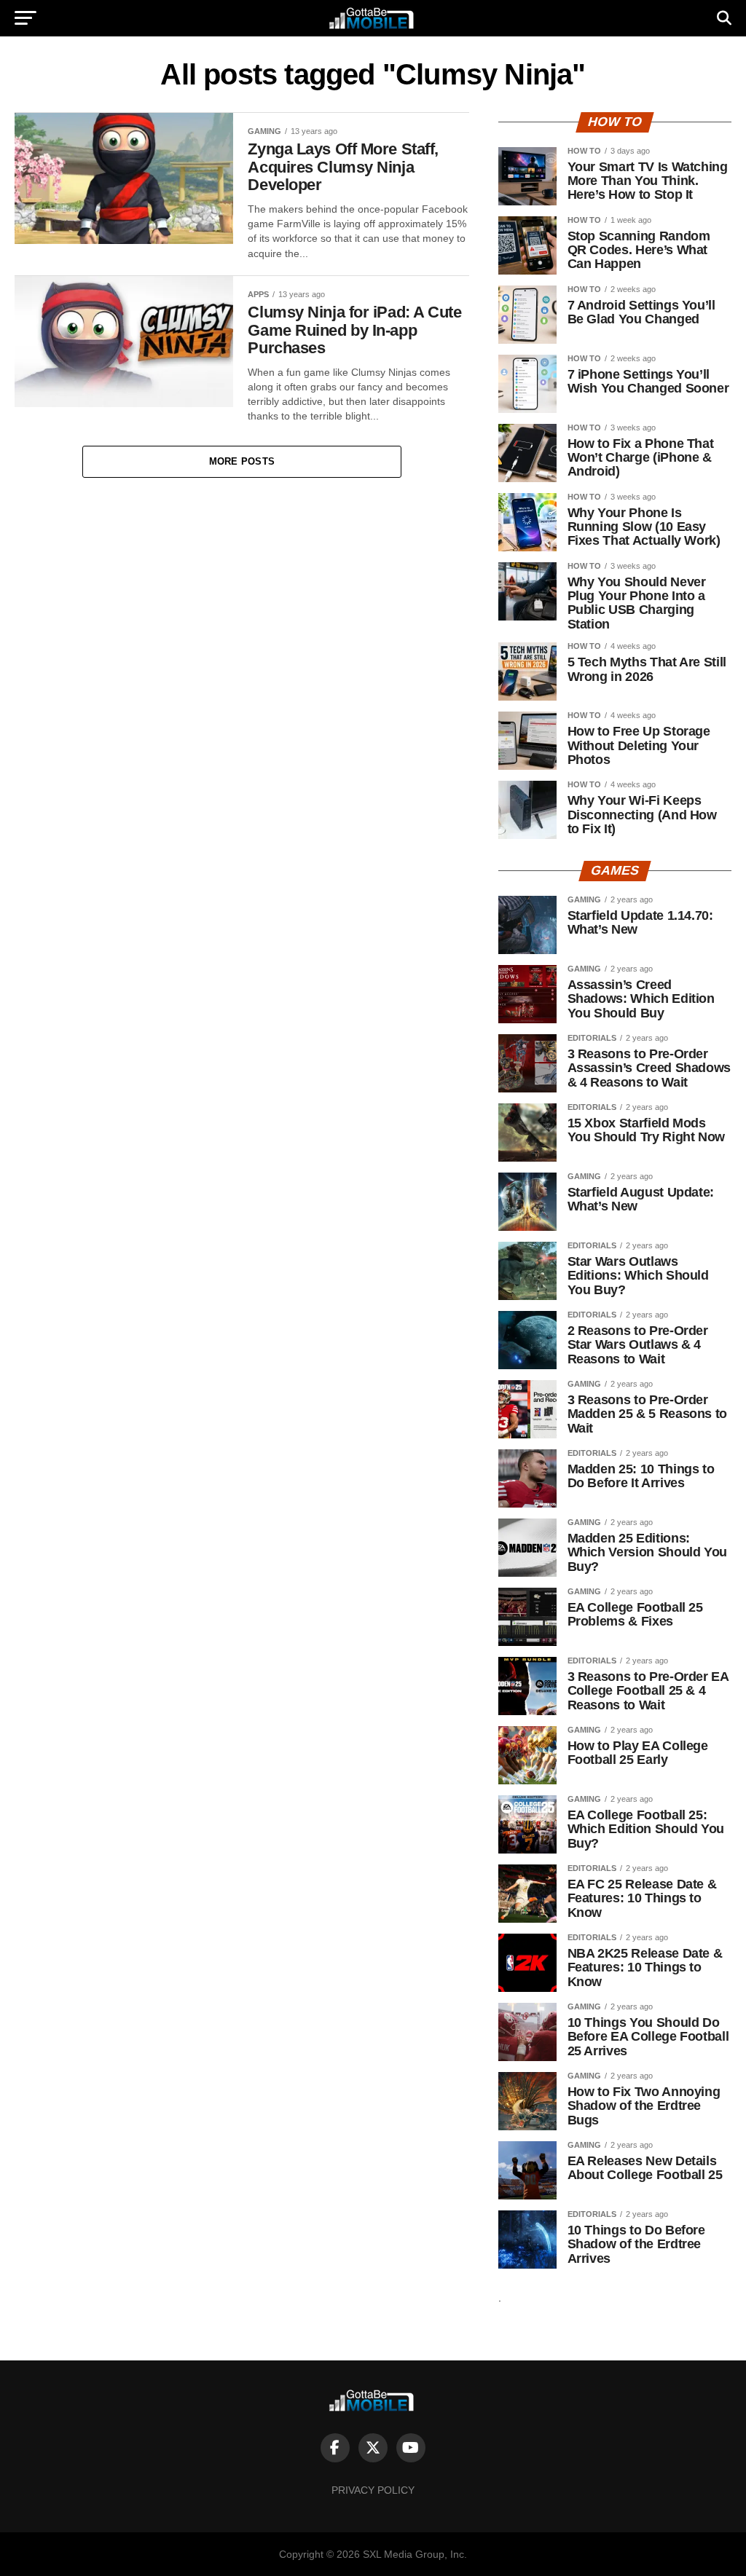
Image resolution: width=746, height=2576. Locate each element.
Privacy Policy (373, 2490)
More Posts (242, 461)
